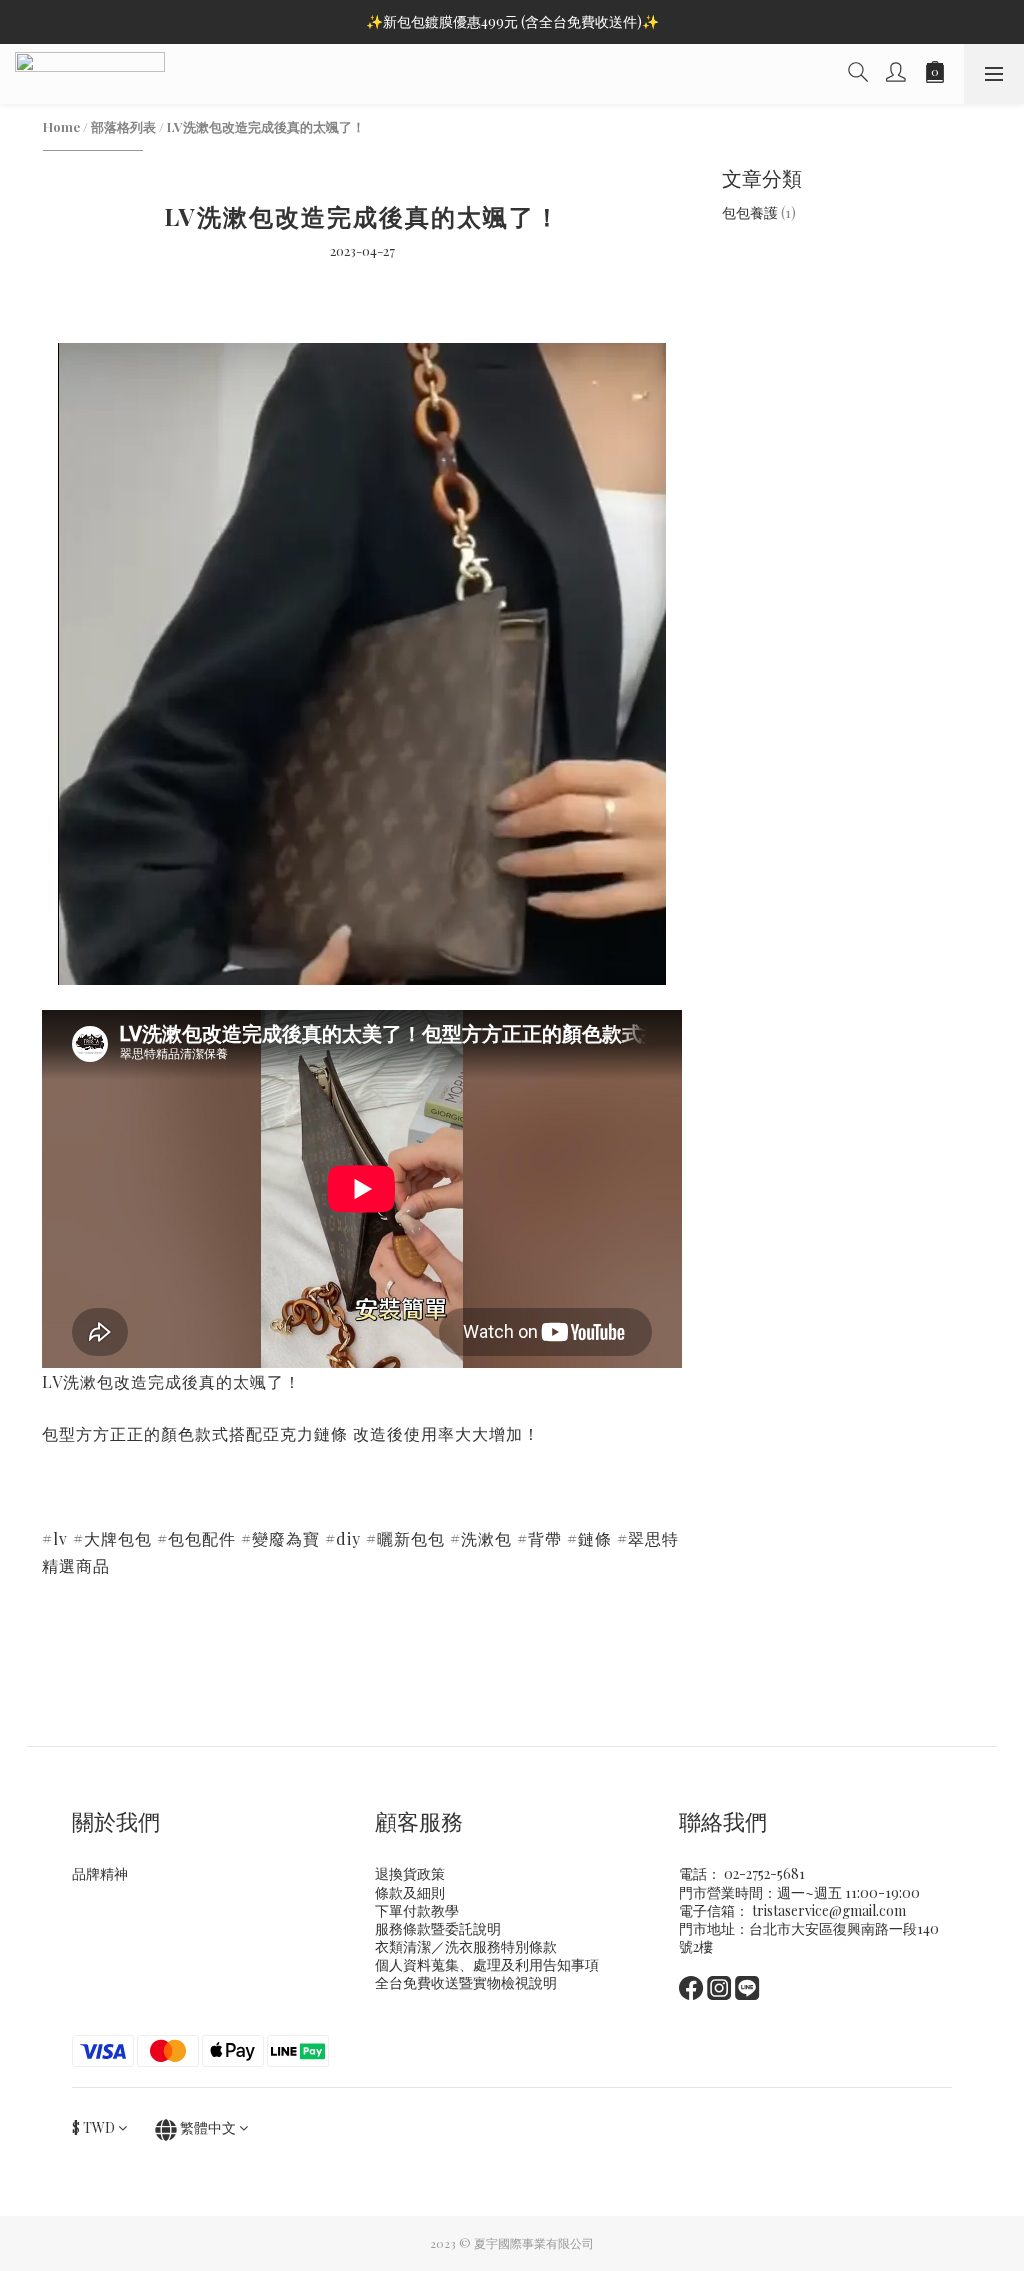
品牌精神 (100, 1873)
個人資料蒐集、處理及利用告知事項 (487, 1964)
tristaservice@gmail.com (829, 1910)
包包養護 (759, 212)
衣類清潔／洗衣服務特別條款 (466, 1946)
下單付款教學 (417, 1910)
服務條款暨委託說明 (438, 1928)
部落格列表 (123, 126)
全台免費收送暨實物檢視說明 (466, 1982)
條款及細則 (410, 1892)
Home (61, 126)
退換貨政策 (410, 1873)
